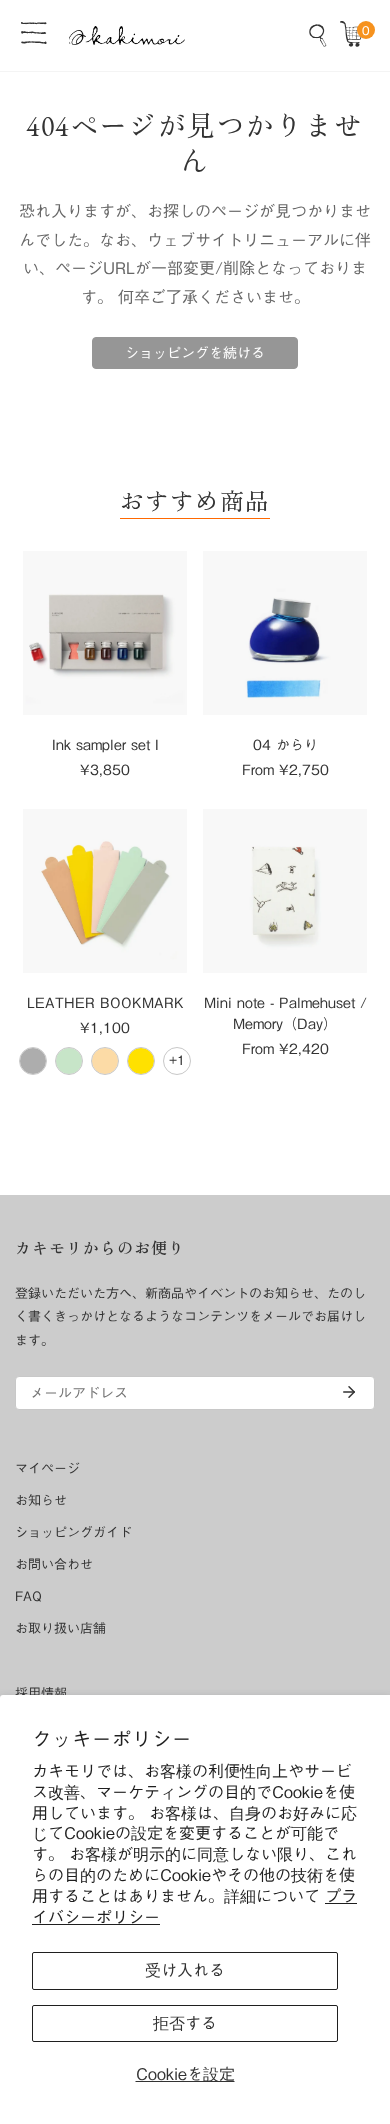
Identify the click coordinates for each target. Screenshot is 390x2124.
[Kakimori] (127, 35)
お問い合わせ (54, 1564)
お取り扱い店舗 (60, 1628)
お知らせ (41, 1500)
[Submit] (349, 1392)
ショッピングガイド (73, 1532)
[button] (356, 35)
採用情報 (41, 1693)
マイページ (47, 1468)
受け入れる (185, 1970)
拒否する (185, 2023)
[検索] (318, 35)
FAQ (28, 1596)
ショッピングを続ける (195, 353)
